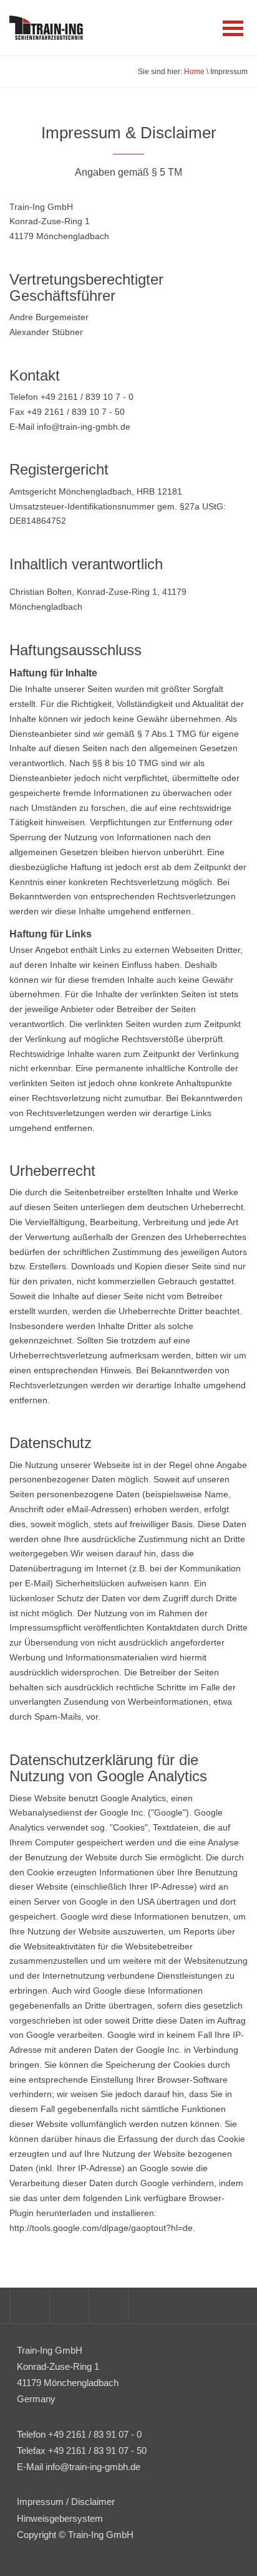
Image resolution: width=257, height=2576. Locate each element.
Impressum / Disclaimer (66, 2502)
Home (194, 72)
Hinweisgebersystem (60, 2518)
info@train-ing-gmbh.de (93, 2467)
